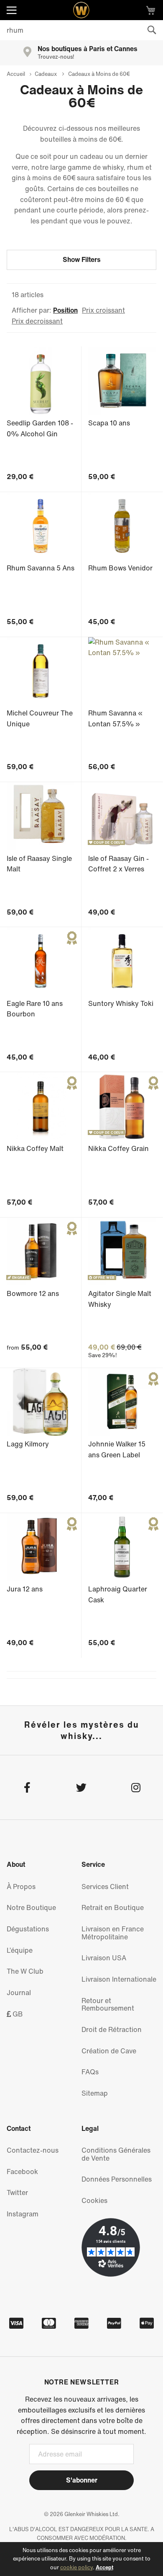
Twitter (17, 2192)
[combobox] (81, 30)
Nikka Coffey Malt (35, 1148)
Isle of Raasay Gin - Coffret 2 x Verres (118, 864)
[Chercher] (152, 30)
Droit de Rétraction (112, 2029)
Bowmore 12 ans (33, 1293)
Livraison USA (104, 1958)
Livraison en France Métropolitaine (113, 1933)
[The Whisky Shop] (81, 10)
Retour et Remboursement (108, 2005)
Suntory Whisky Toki (121, 1003)
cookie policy (76, 2567)
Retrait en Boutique (113, 1907)
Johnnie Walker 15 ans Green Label (117, 1449)
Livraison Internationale (119, 1979)
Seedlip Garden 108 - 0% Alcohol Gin (40, 428)
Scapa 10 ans (109, 423)
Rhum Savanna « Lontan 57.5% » (115, 718)
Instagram (23, 2214)
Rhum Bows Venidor (120, 568)
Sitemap (95, 2093)
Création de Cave (109, 2051)
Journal (19, 1993)
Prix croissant (103, 310)
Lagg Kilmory (28, 1444)
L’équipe (20, 1950)
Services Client (105, 1887)
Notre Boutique (31, 1907)
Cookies (94, 2200)
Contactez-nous (33, 2150)
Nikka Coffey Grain (118, 1148)
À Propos (21, 1887)
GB (17, 2014)
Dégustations (28, 1929)
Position (65, 310)
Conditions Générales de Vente (116, 2154)
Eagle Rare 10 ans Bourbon (35, 1009)
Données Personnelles (117, 2179)
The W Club (25, 1971)
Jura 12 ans (25, 1589)
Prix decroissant (37, 321)
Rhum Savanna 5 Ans (41, 568)
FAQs (90, 2072)
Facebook (22, 2172)
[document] (81, 2559)
